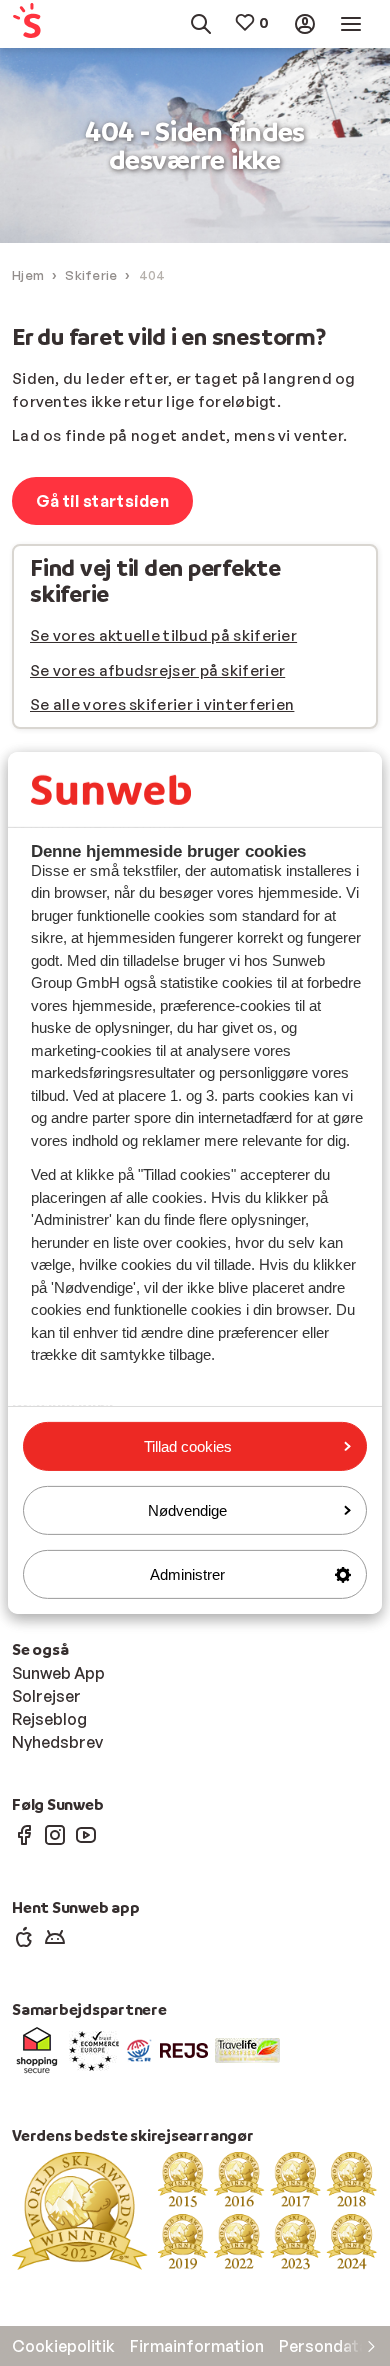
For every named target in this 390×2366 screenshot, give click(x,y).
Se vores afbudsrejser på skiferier (157, 670)
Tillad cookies (188, 1445)
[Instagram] (55, 1834)
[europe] (94, 2049)
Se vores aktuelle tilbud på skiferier (163, 635)
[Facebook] (24, 1834)
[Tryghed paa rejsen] (139, 2049)
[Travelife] (247, 2049)
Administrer (187, 1574)
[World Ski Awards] (195, 2210)
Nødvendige (187, 1510)
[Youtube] (86, 1834)
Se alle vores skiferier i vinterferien (162, 704)
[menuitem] (35, 24)
